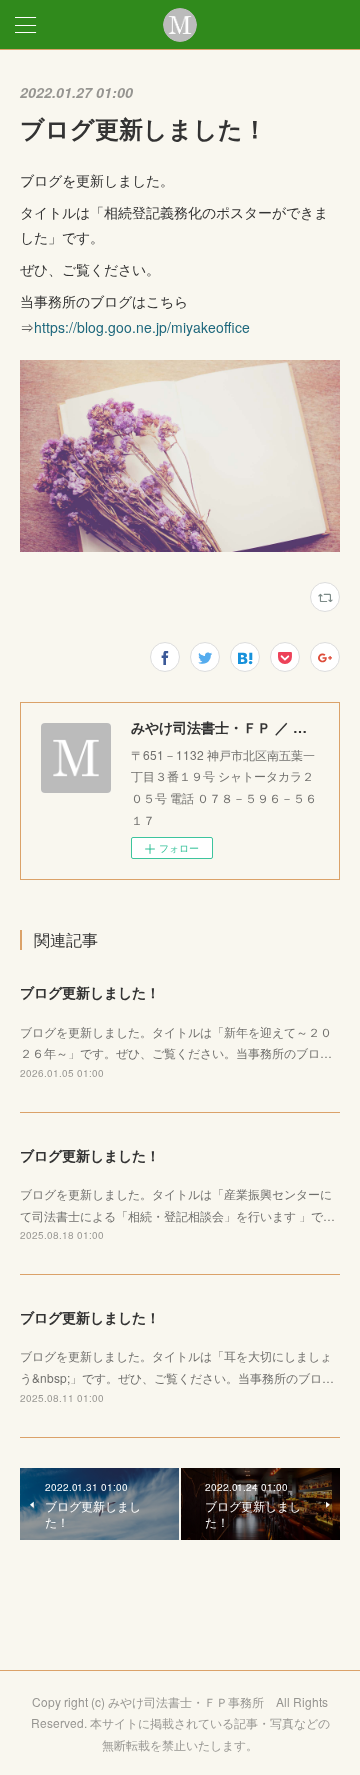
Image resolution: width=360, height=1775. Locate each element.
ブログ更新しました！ (90, 992)
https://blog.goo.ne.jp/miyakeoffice (142, 327)
